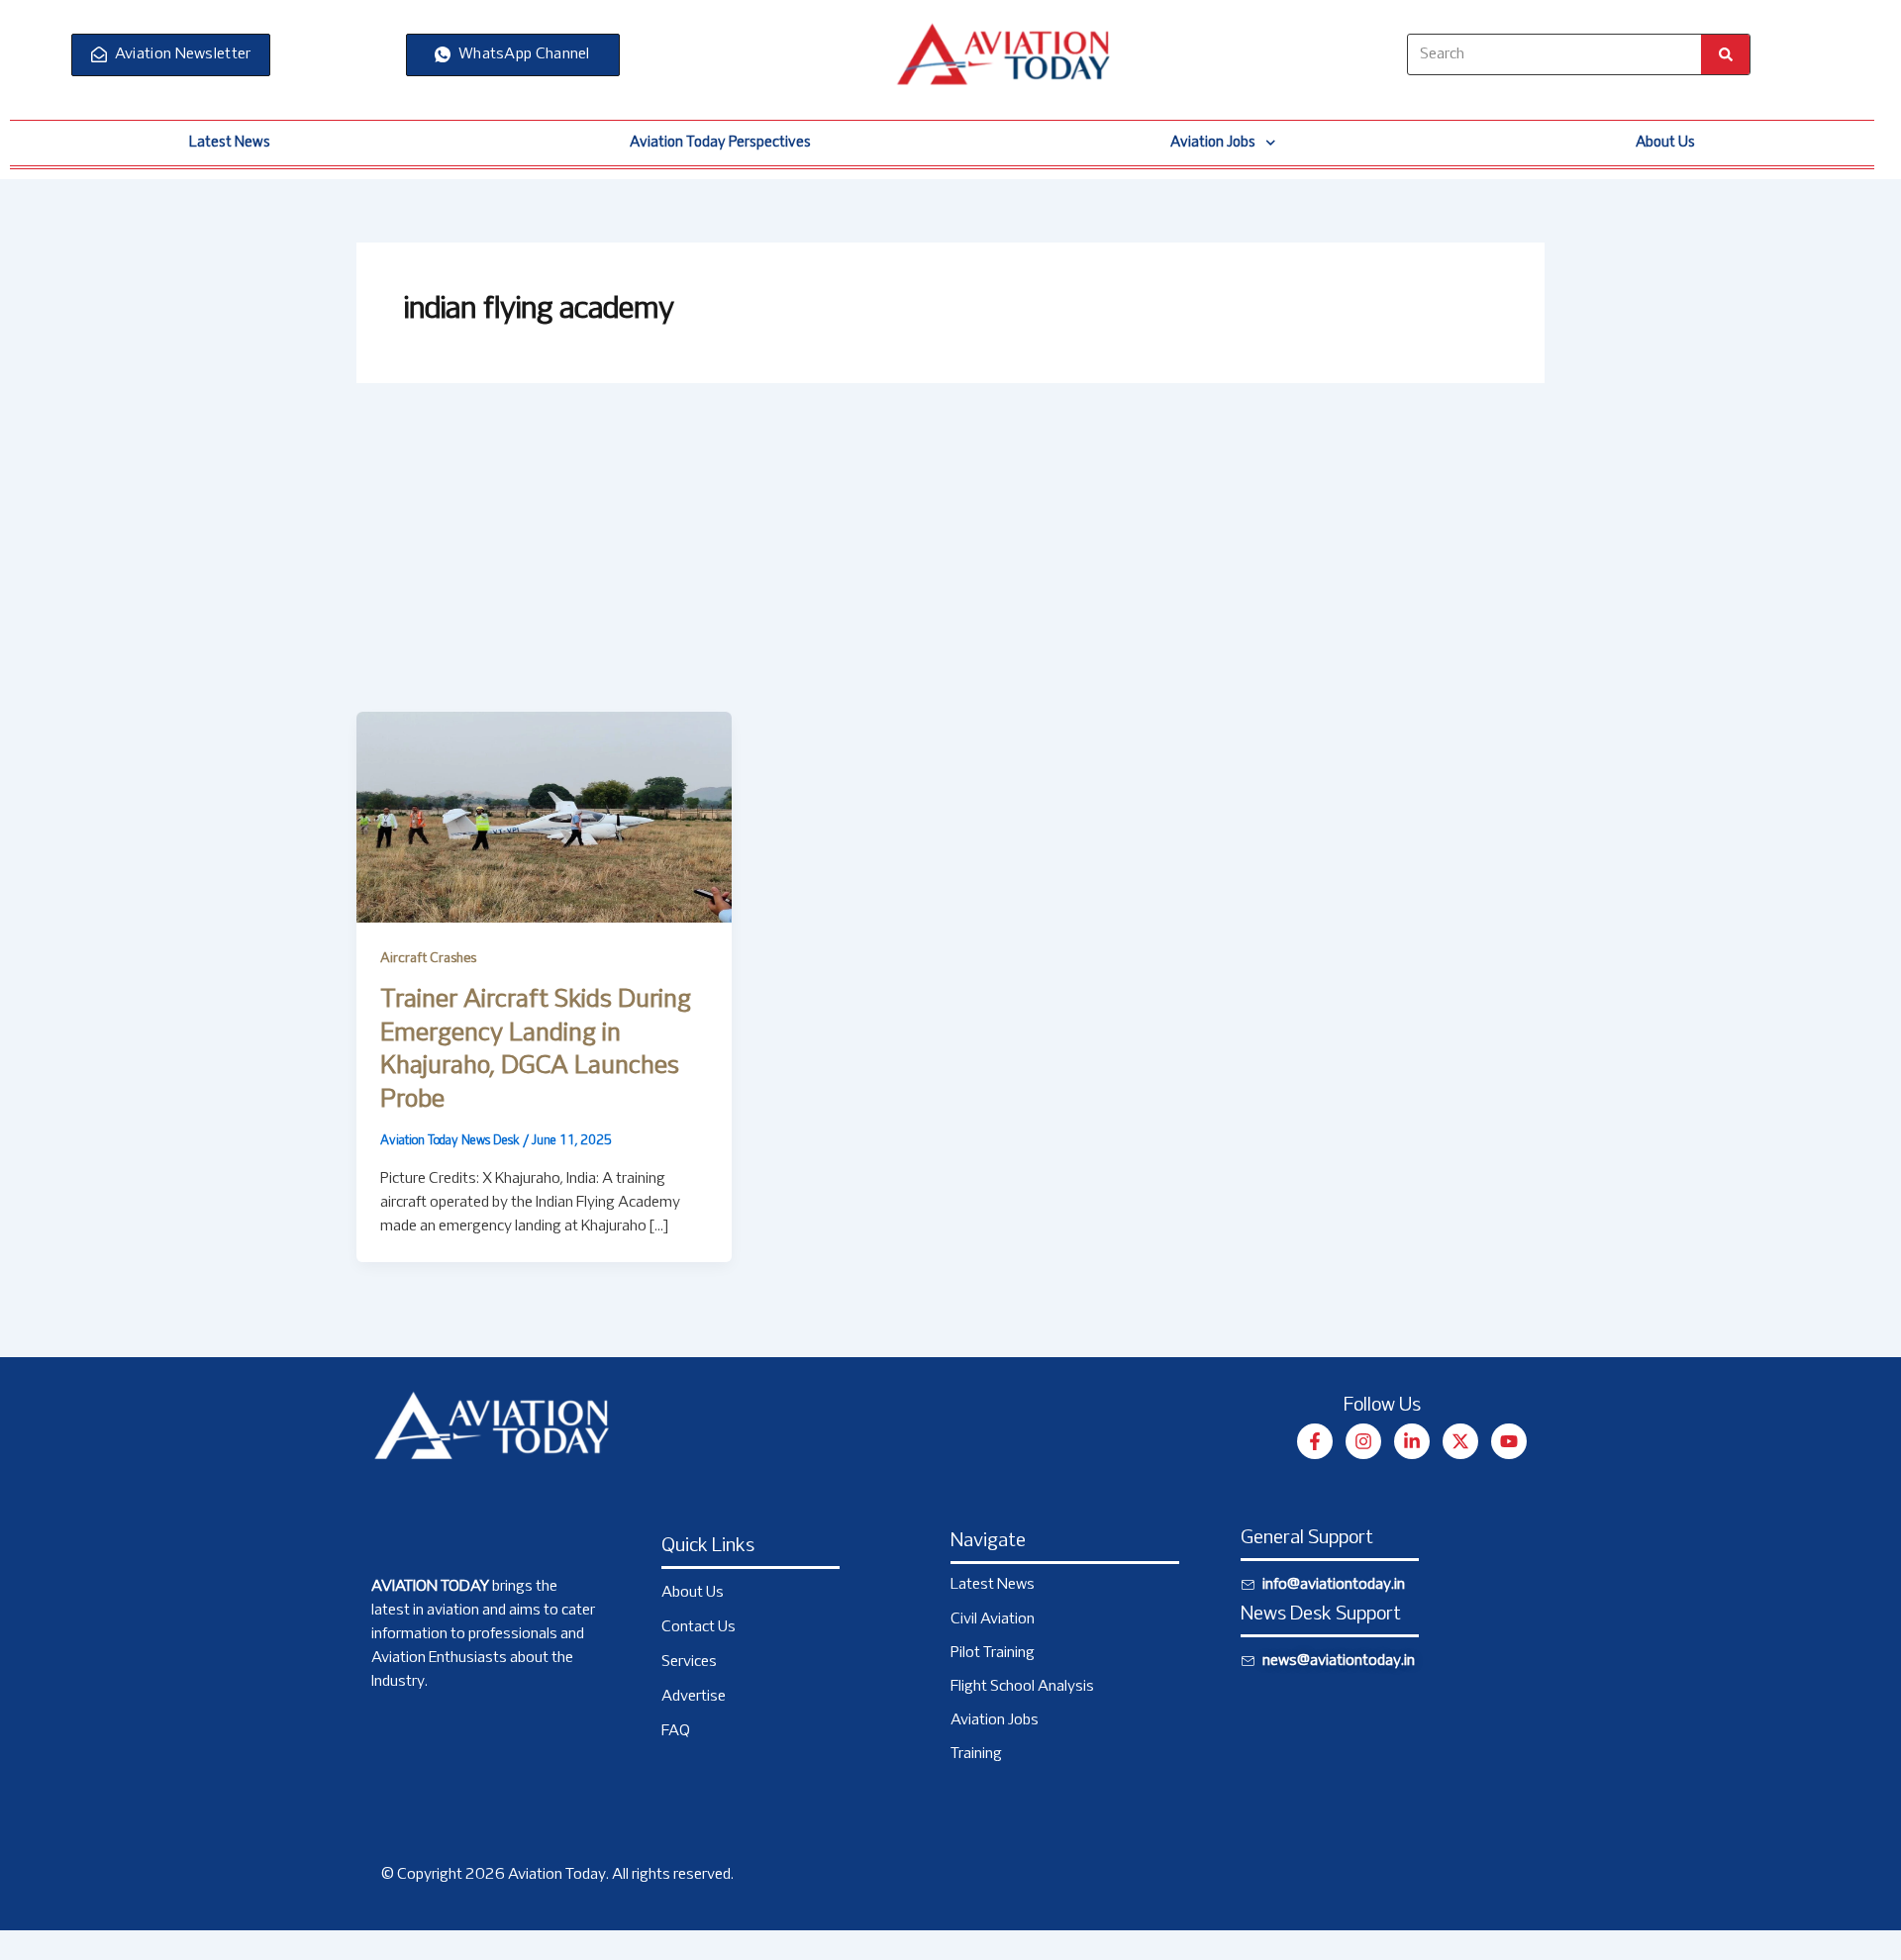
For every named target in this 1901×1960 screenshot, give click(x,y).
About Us (1665, 143)
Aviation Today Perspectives (720, 143)
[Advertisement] (950, 563)
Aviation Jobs (1213, 143)
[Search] (1725, 54)
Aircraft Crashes (428, 959)
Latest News (230, 143)
